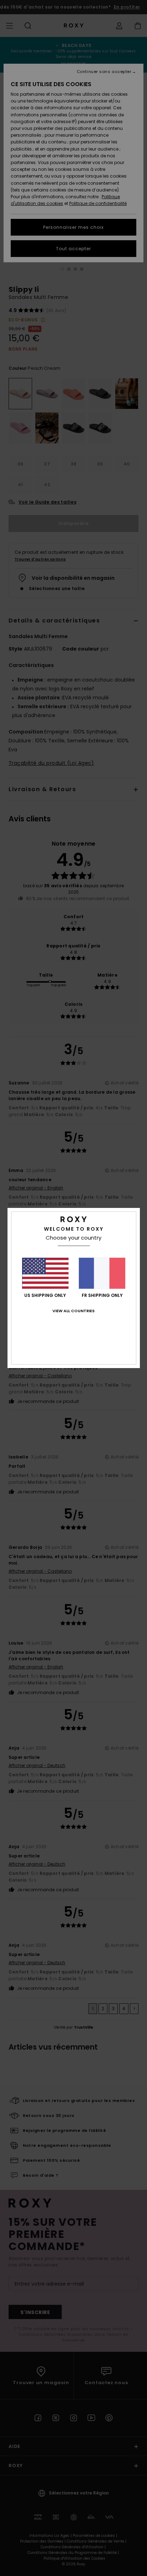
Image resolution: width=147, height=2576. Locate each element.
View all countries (73, 1311)
